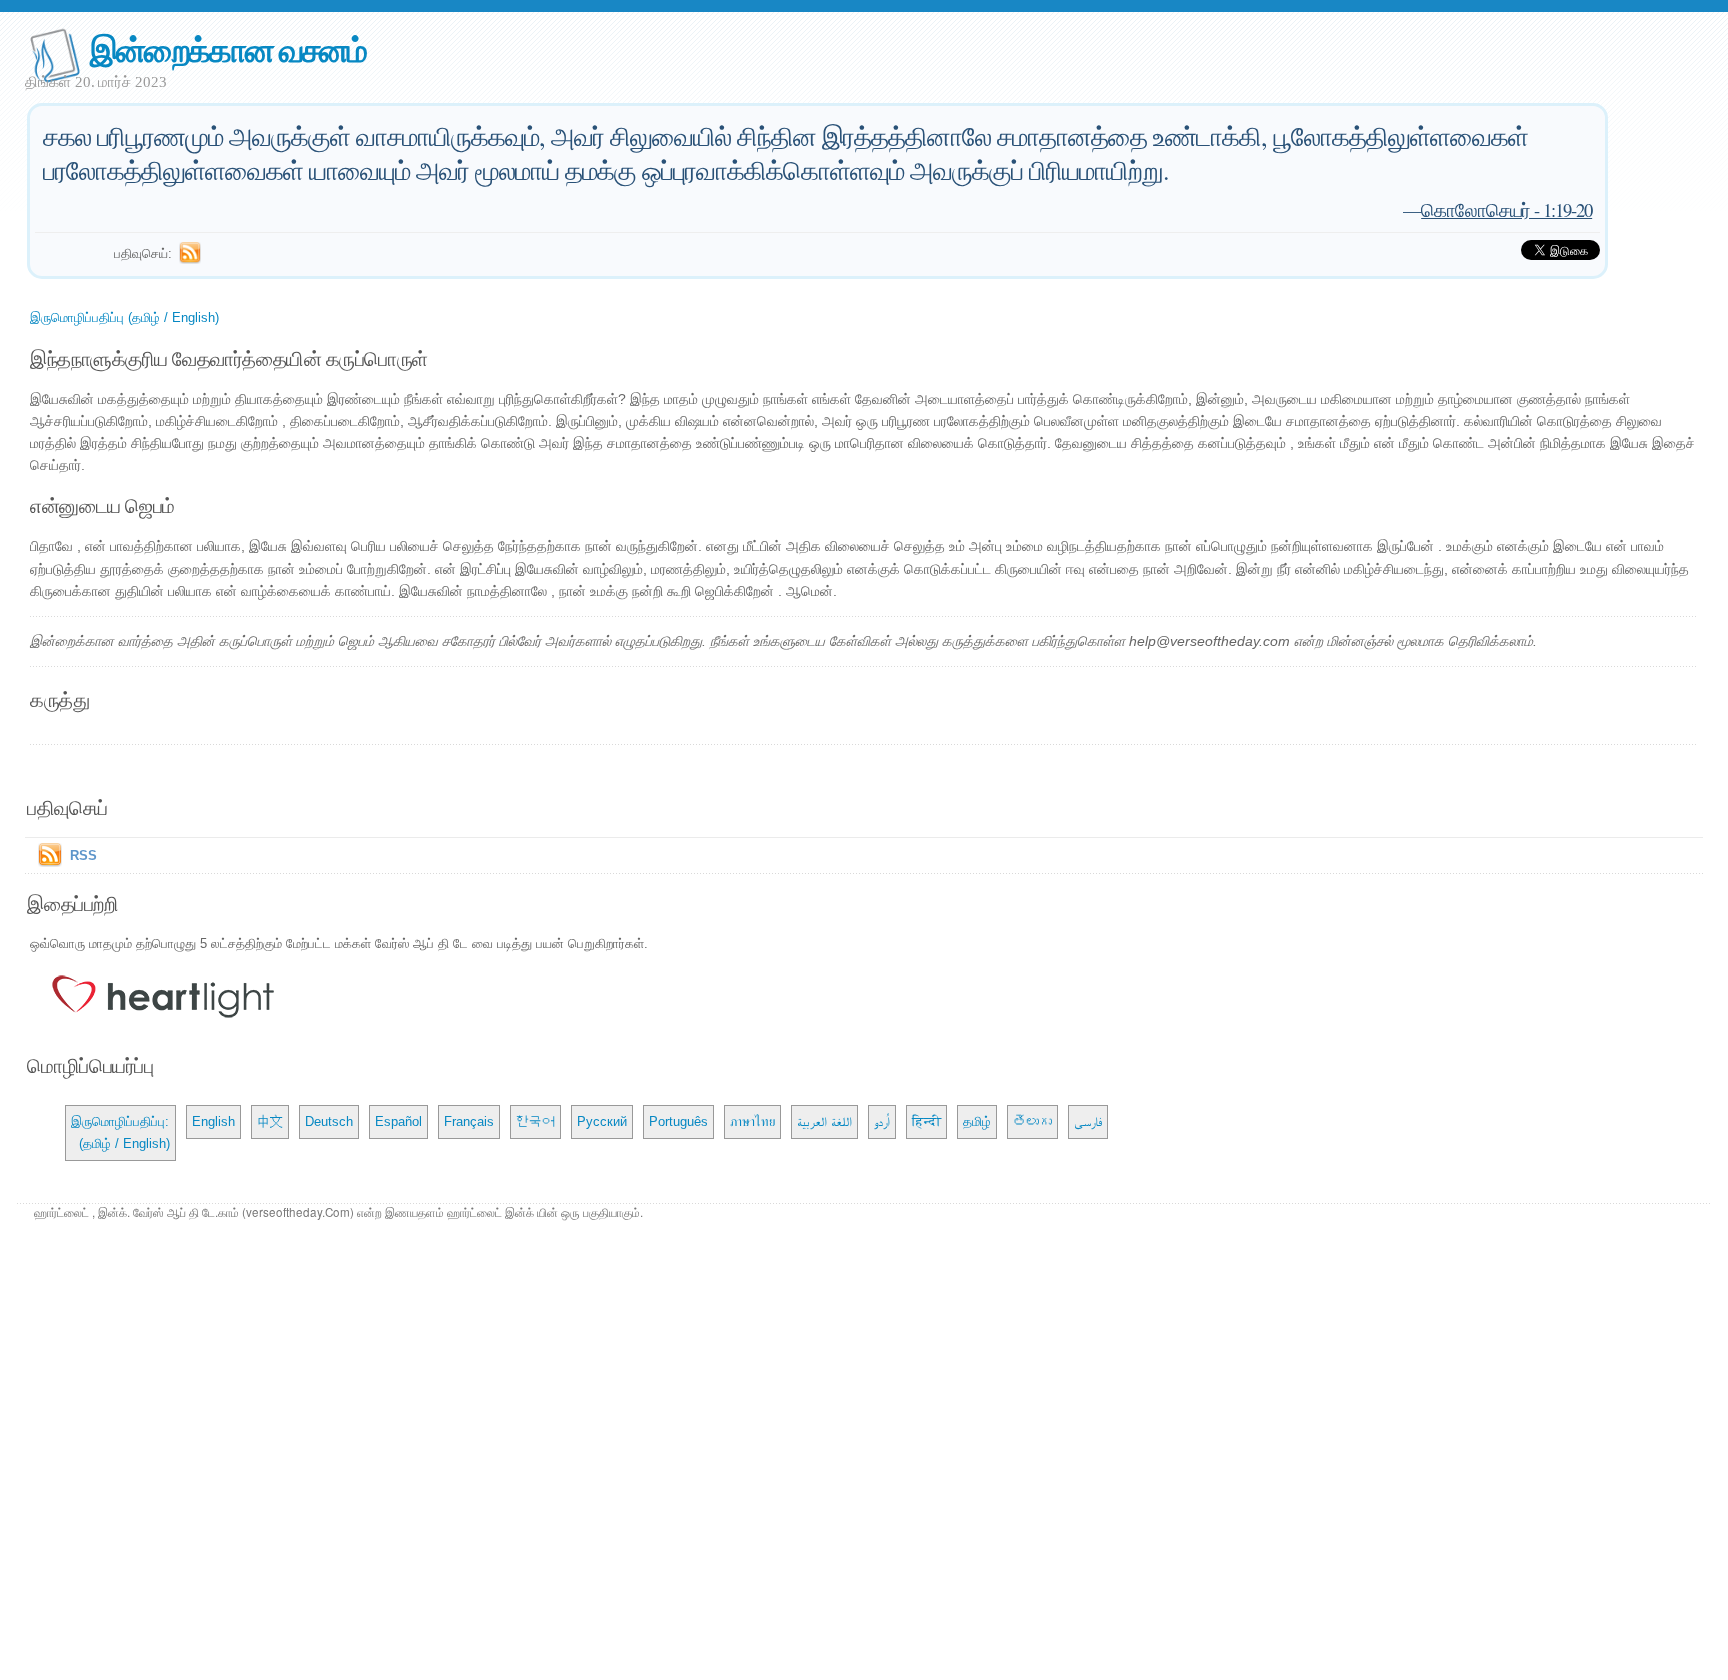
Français (469, 1121)
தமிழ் (977, 1121)
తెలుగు (1032, 1121)
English (213, 1121)
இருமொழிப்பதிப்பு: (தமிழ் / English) (120, 1132)
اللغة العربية (824, 1121)
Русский (602, 1121)
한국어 (535, 1121)
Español (398, 1121)
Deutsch (329, 1121)
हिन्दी (926, 1121)
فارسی (1088, 1121)
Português (678, 1121)
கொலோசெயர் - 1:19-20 (1506, 209)
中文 (270, 1121)
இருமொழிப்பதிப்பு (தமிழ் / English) (124, 317)
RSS (83, 855)
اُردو (882, 1121)
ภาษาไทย (752, 1121)
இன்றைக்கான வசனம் (228, 48)
